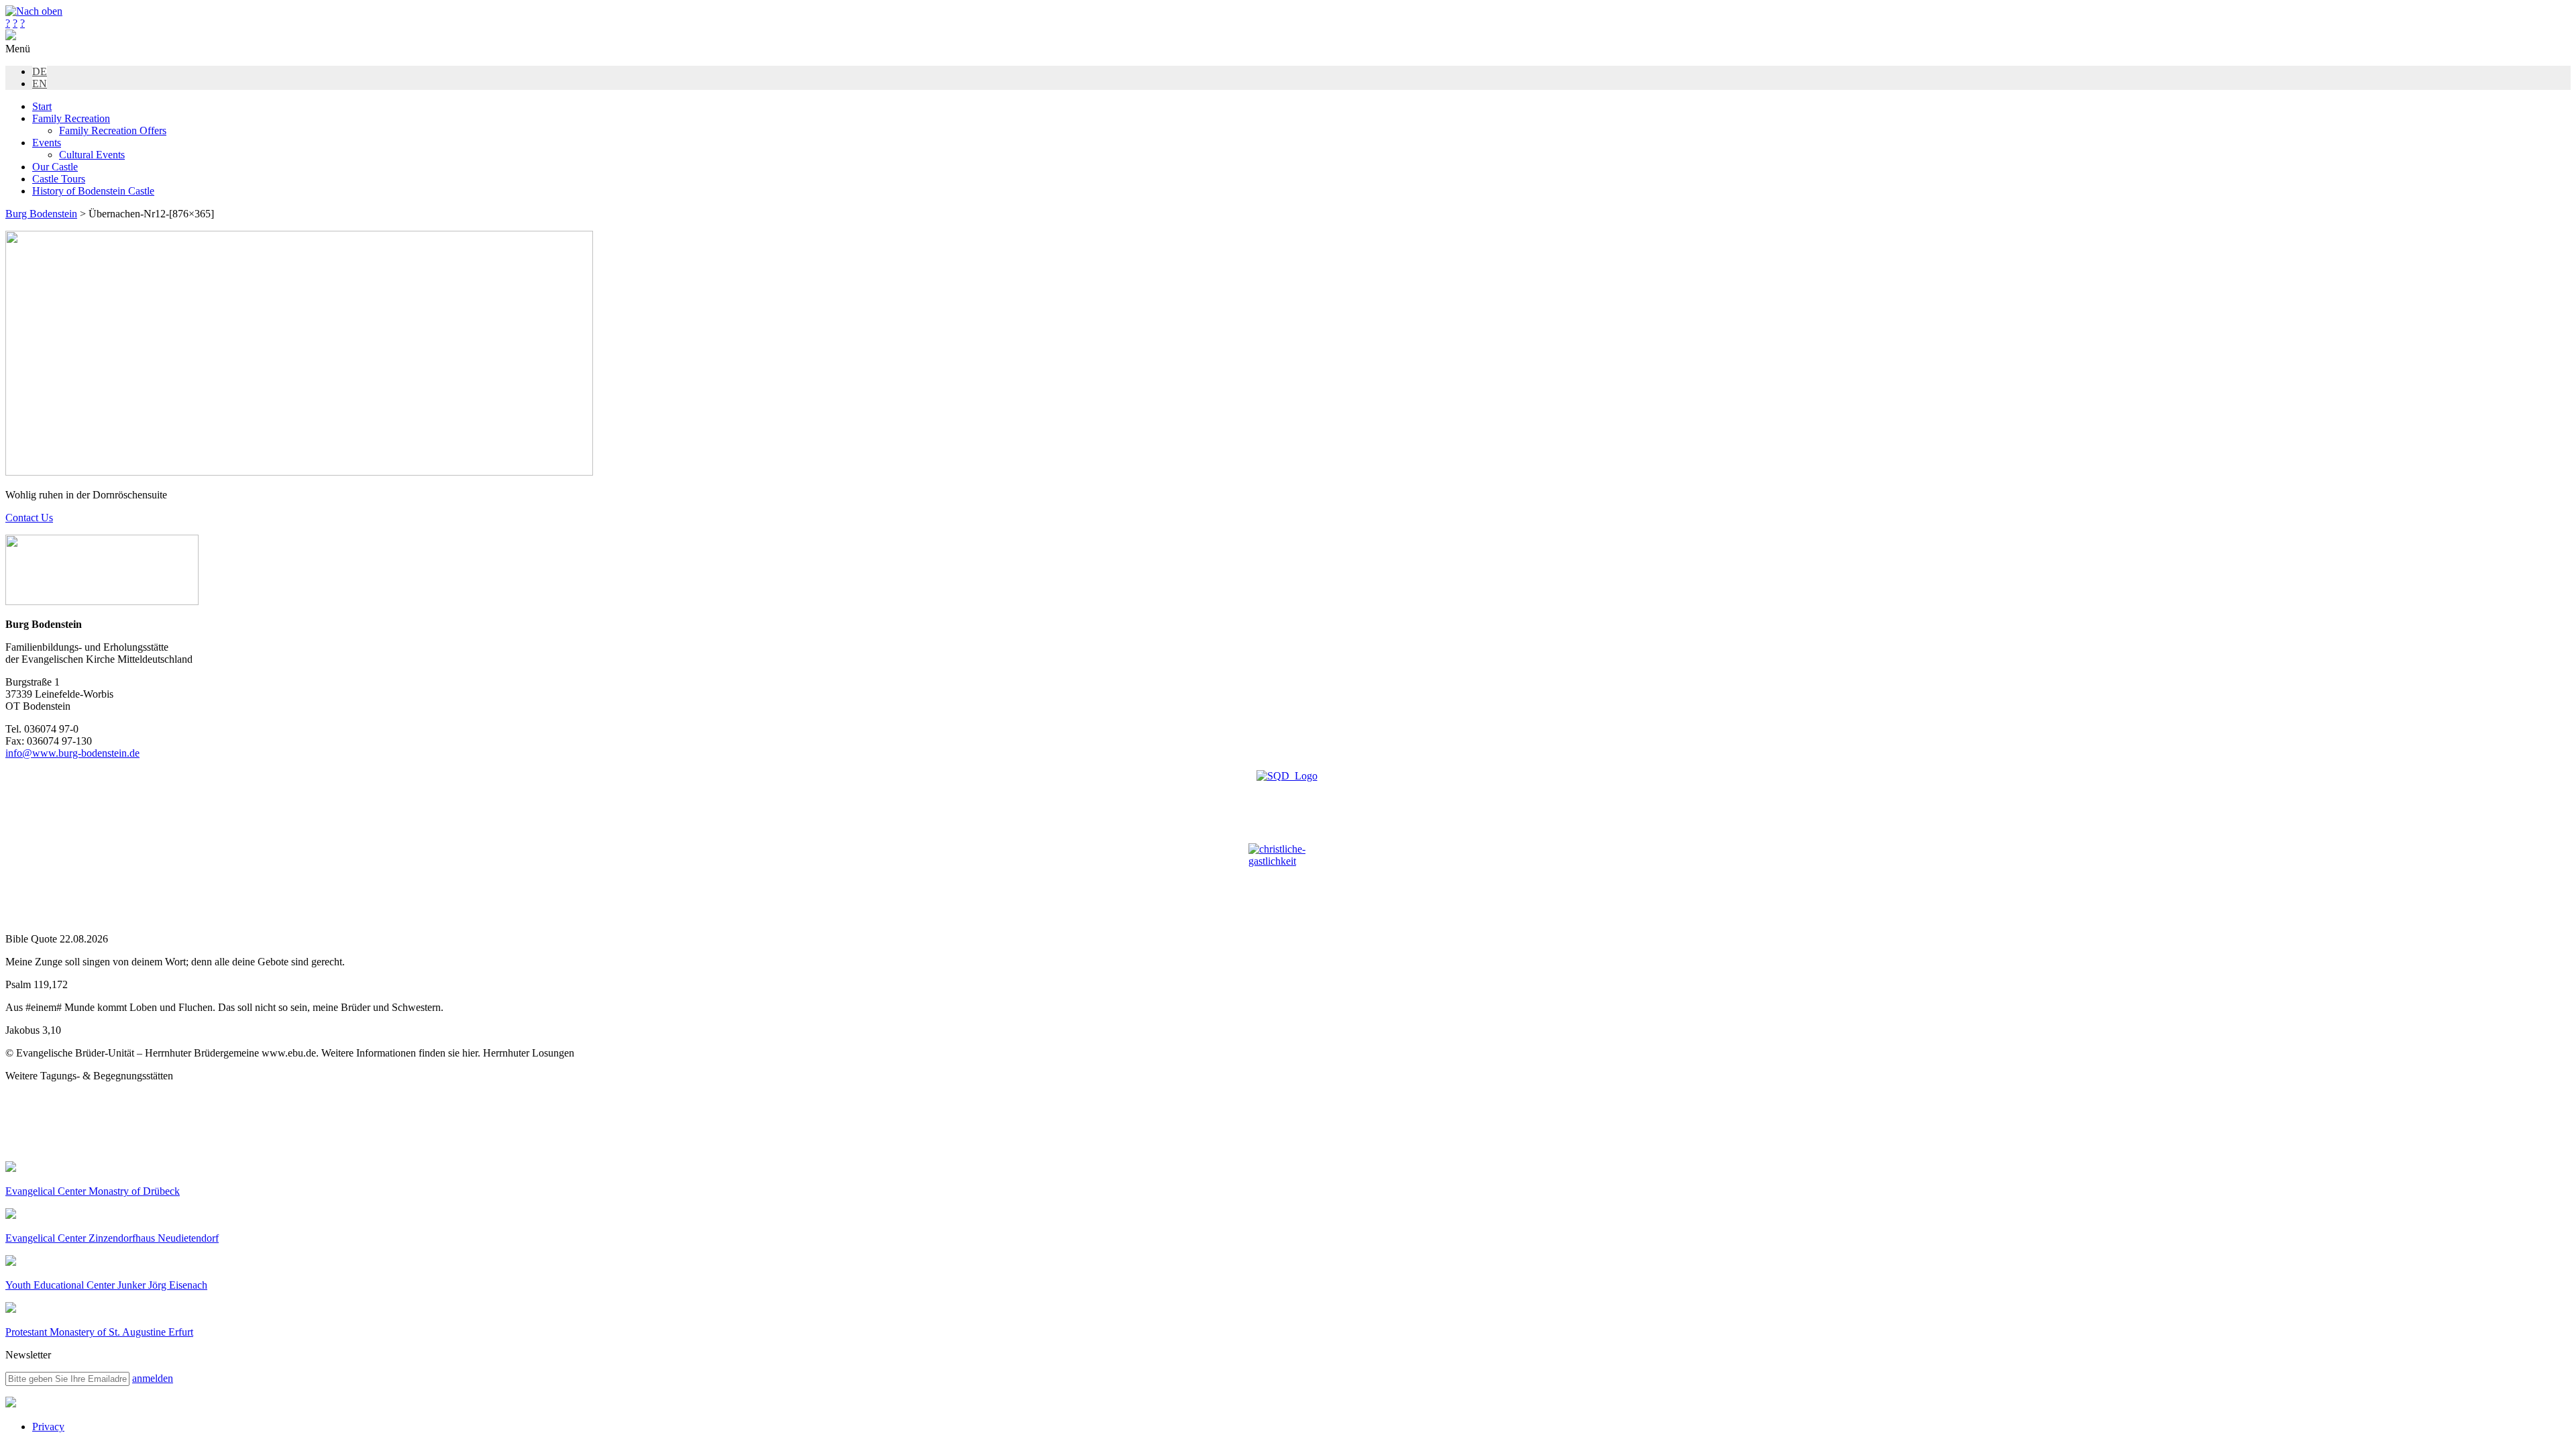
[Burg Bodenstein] (11, 37)
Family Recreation (71, 118)
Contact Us (29, 518)
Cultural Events (92, 155)
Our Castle (55, 167)
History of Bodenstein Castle (93, 191)
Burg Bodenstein (41, 214)
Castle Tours (59, 179)
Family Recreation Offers (113, 130)
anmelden (153, 1378)
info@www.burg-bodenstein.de (72, 753)
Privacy (48, 1427)
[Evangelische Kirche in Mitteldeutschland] (11, 1404)
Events (47, 143)
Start (42, 106)
